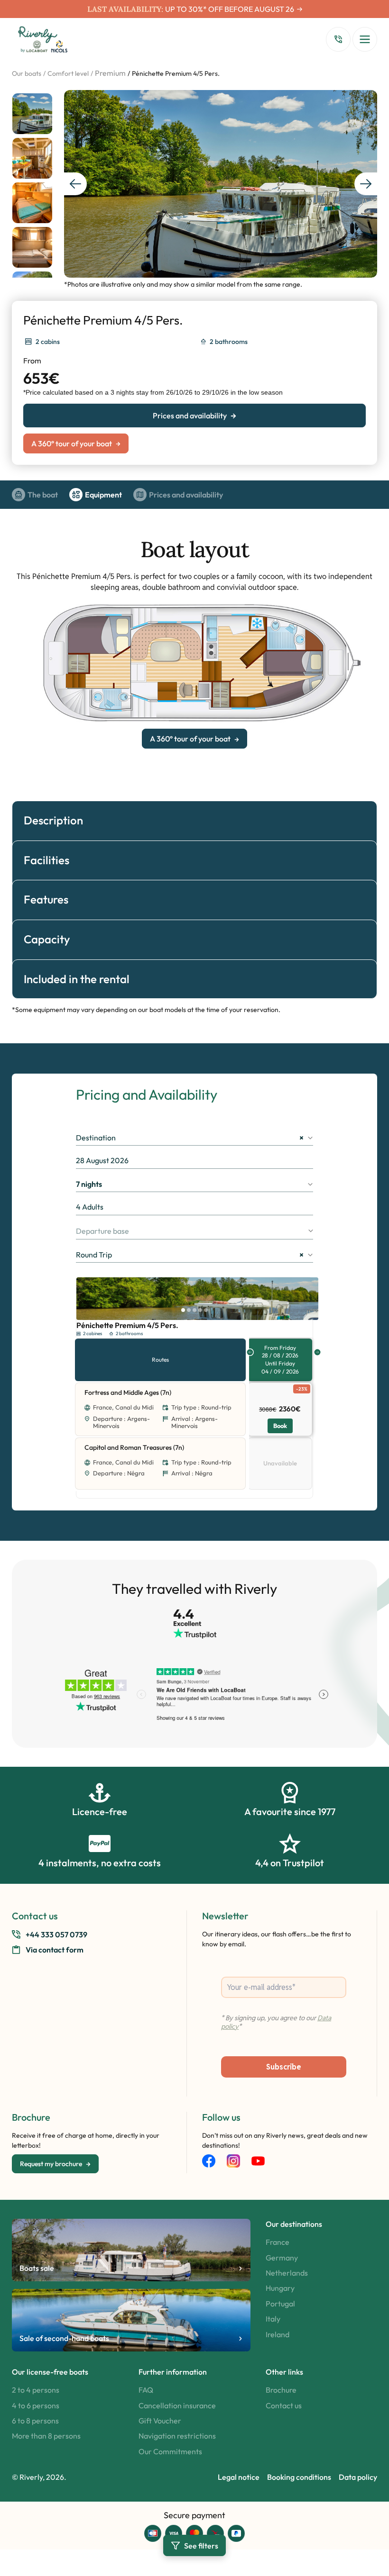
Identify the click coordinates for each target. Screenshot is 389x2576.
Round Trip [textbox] (190, 1255)
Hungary (280, 2288)
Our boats (27, 73)
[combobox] (194, 1138)
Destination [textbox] (190, 1138)
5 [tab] (206, 1310)
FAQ (146, 2390)
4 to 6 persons (36, 2405)
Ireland (278, 2334)
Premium (110, 73)
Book (280, 1426)
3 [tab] (194, 1310)
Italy (273, 2319)
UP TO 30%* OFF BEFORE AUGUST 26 (230, 9)
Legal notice (239, 2477)
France (278, 2242)
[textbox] (194, 1184)
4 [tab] (200, 1310)
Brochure (281, 2390)
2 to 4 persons (36, 2390)
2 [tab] (189, 1310)
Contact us (284, 2405)
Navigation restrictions (177, 2436)
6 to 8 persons (35, 2421)
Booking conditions (299, 2477)
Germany (282, 2258)
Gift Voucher (160, 2421)
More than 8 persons (46, 2436)
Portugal (280, 2304)
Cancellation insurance (177, 2405)
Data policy (358, 2477)
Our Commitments (170, 2451)
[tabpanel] (197, 1299)
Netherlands (287, 2273)
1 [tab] (183, 1310)
